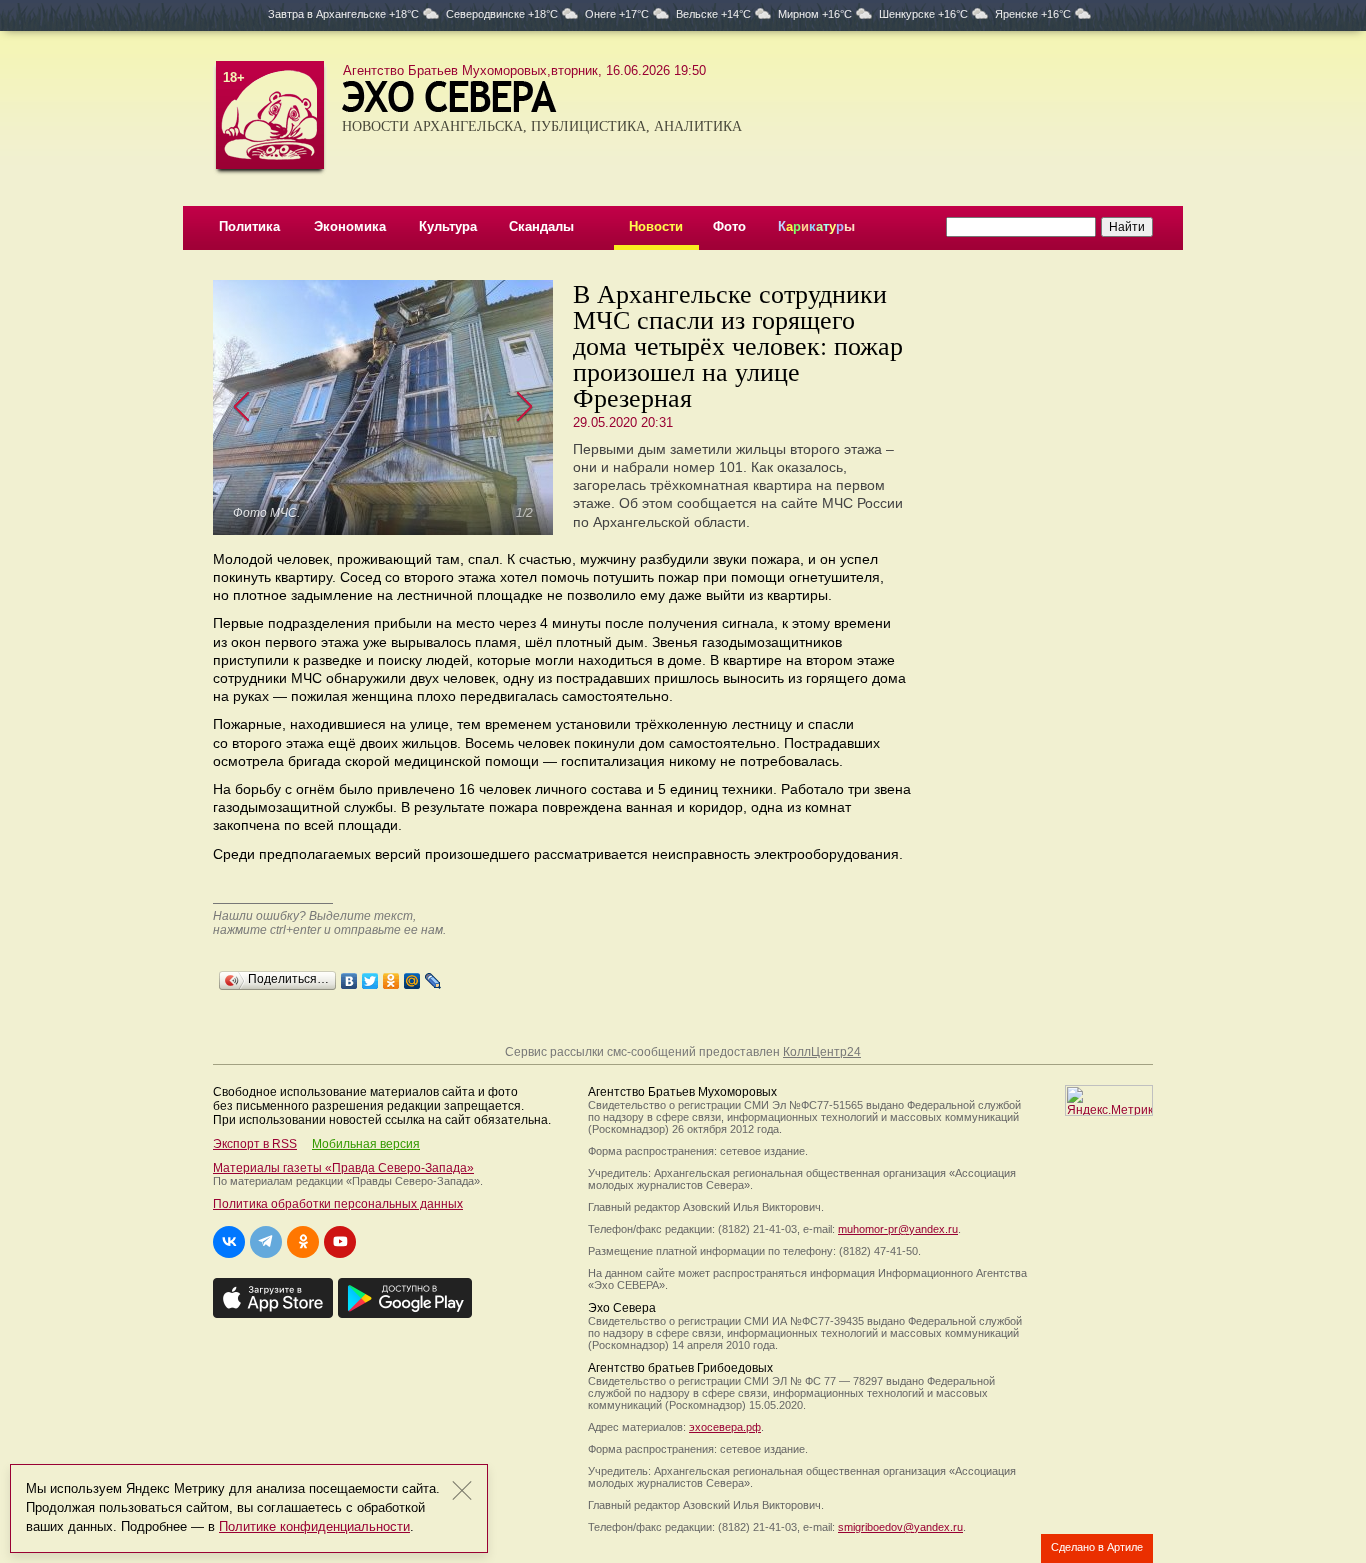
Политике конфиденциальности (314, 1526)
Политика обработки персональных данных (338, 1204)
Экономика (350, 226)
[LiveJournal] (433, 976)
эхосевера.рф (725, 1427)
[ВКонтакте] (349, 976)
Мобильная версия (366, 1144)
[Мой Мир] (412, 976)
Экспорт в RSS (255, 1144)
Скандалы (541, 226)
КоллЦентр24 (822, 1052)
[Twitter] (370, 976)
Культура (448, 226)
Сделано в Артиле (1097, 1547)
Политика (249, 226)
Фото (729, 226)
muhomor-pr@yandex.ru (898, 1229)
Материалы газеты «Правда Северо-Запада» (343, 1168)
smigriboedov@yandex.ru (900, 1527)
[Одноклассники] (391, 976)
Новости (656, 226)
